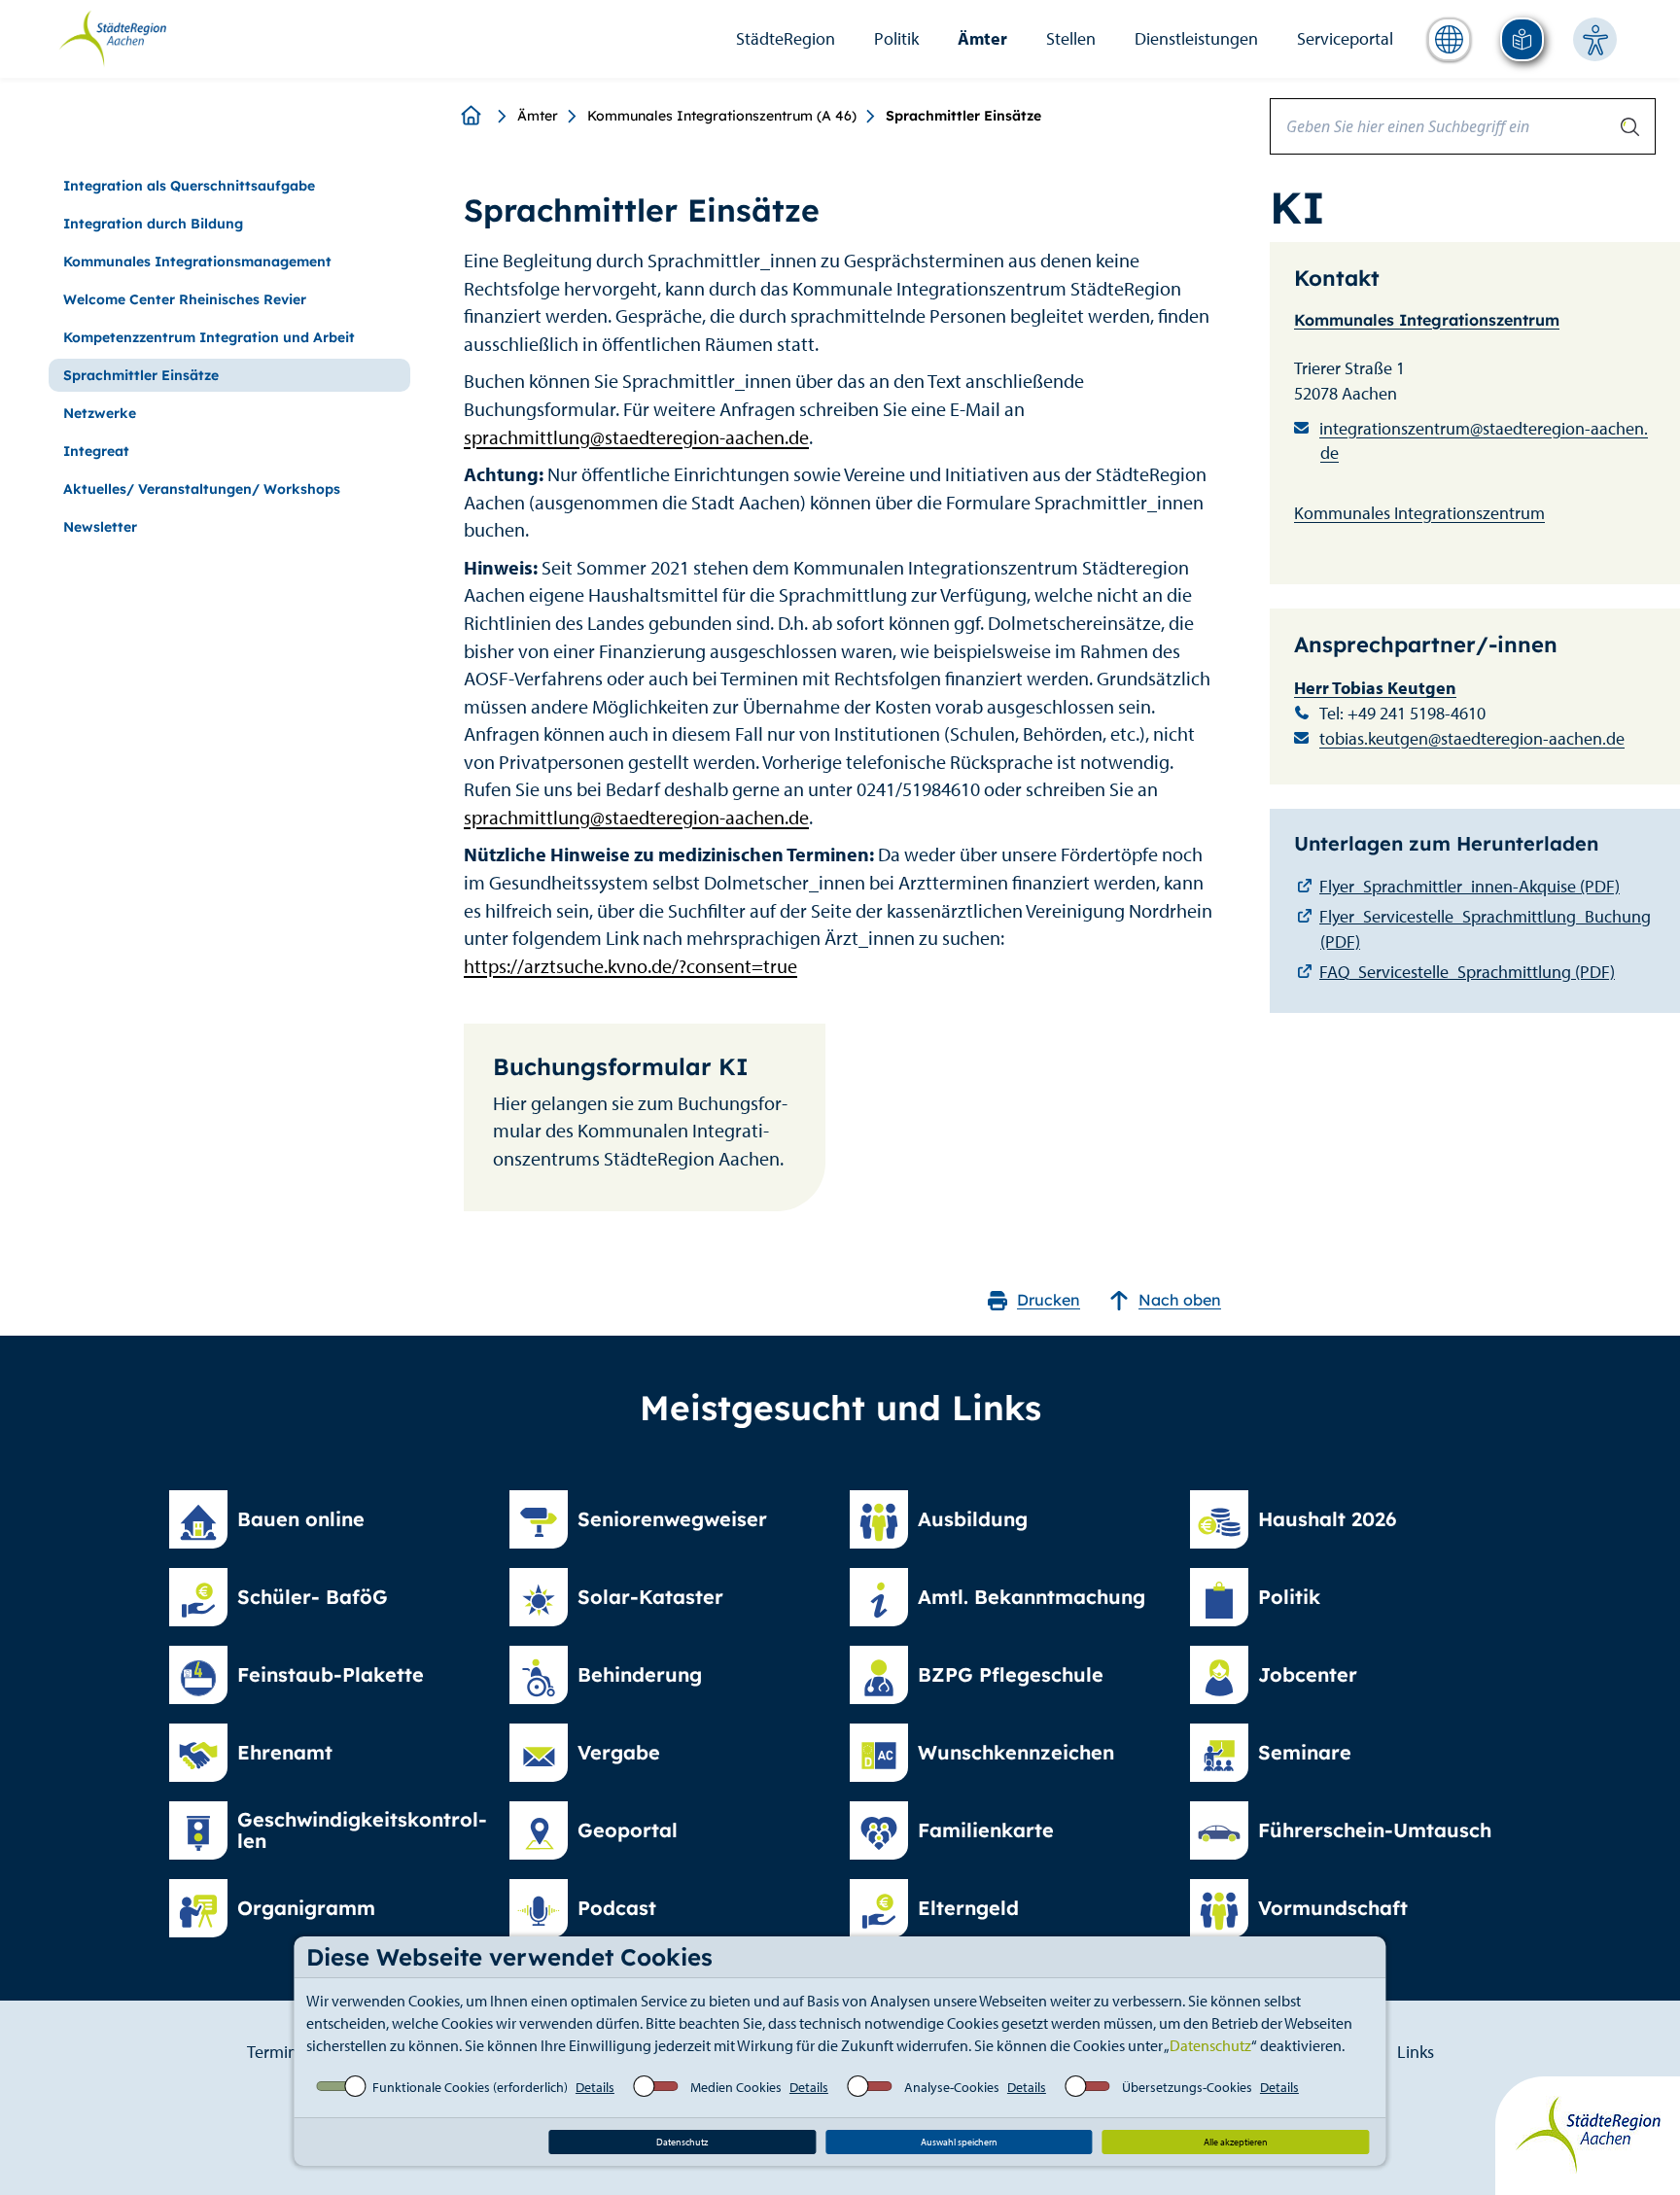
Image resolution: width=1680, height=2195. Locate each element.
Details (595, 2087)
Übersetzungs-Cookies (1187, 2087)
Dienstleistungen (1196, 38)
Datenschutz (1210, 2045)
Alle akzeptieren (1236, 2142)
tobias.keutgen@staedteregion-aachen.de (1472, 738)
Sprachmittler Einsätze (141, 375)
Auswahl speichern (959, 2142)
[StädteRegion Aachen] (112, 37)
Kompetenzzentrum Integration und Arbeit (209, 337)
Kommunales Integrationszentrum (1427, 320)
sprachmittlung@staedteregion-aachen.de (636, 437)
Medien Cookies (736, 2087)
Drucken (1049, 1300)
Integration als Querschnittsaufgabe (189, 186)
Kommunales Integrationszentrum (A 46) (722, 116)
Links (1416, 2052)
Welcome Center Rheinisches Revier (185, 299)
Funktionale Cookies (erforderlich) (470, 2087)
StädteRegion (786, 38)
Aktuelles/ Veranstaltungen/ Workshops (202, 489)
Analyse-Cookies (952, 2087)
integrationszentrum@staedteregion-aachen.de (1484, 441)
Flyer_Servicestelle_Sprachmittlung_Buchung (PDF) (1485, 929)
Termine (277, 2052)
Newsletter (100, 527)
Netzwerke (100, 413)
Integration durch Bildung (153, 224)
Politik (896, 38)
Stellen (1071, 38)
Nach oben (1180, 1300)
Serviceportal (1345, 38)
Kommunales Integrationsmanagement (197, 261)
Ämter (982, 38)
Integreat (96, 451)
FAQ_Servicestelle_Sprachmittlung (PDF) (1467, 972)
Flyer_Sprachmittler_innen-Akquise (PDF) (1470, 886)
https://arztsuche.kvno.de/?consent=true (630, 966)
